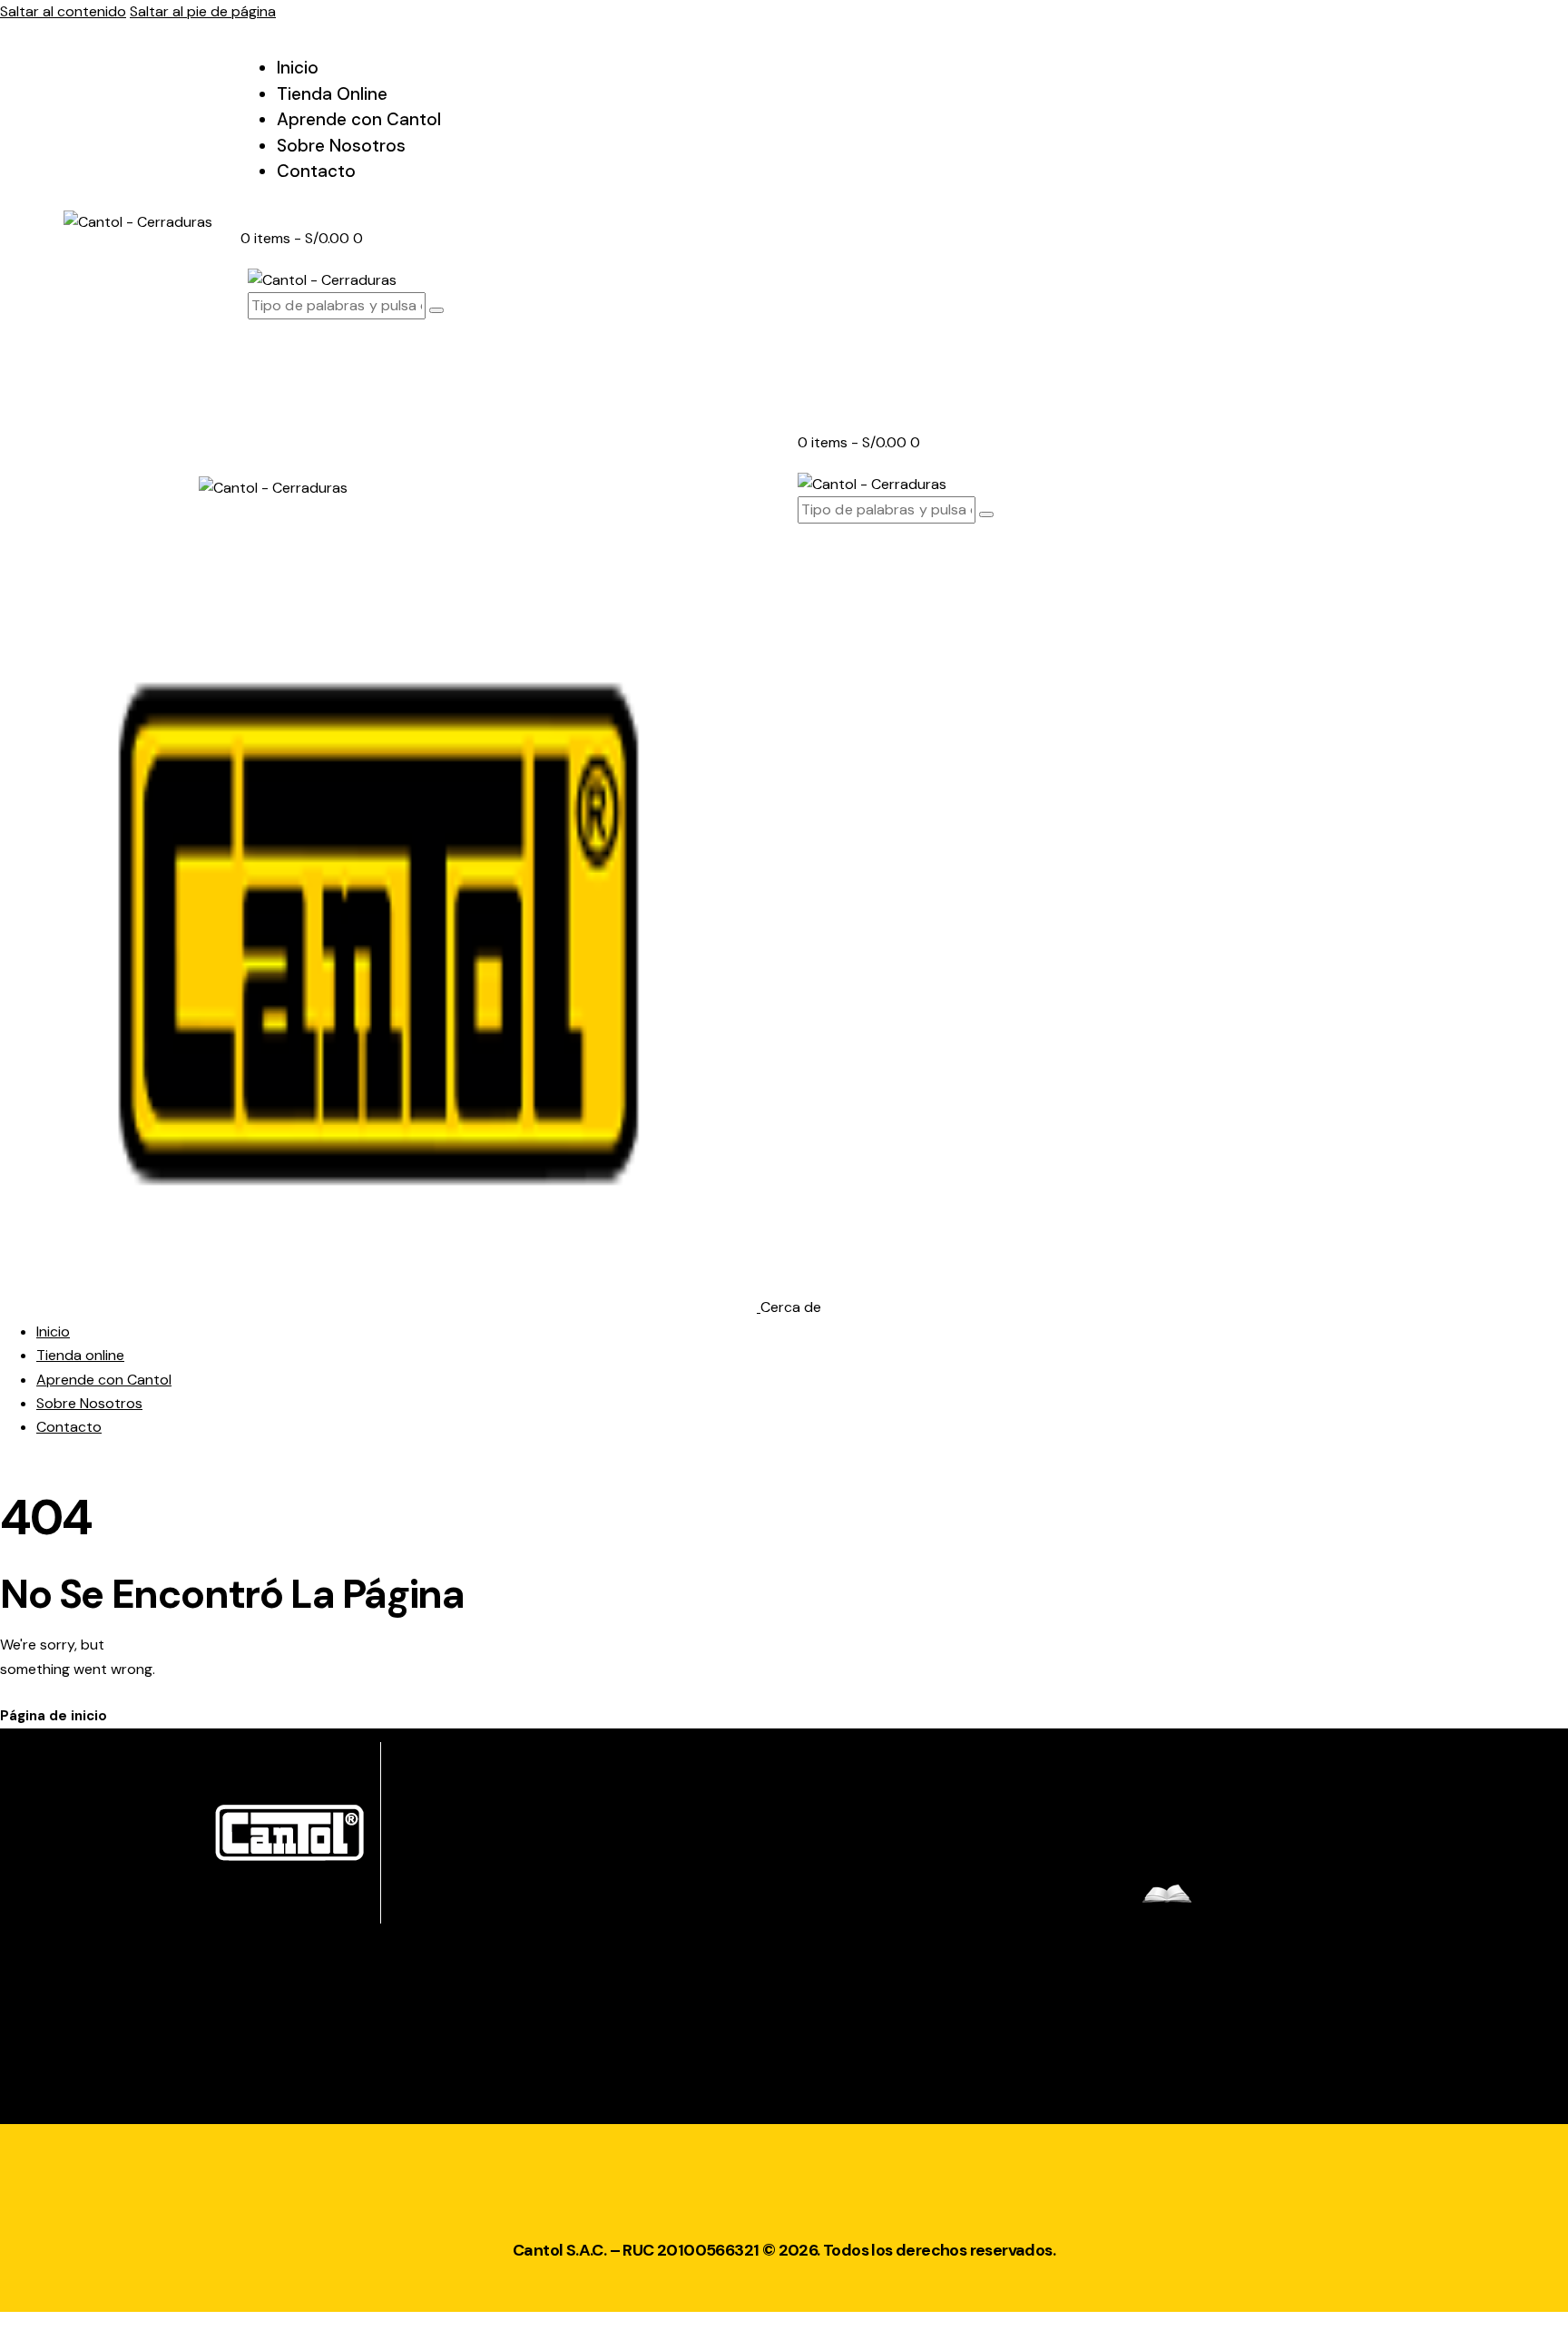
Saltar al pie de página (203, 11)
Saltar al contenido (63, 11)
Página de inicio (54, 1716)
